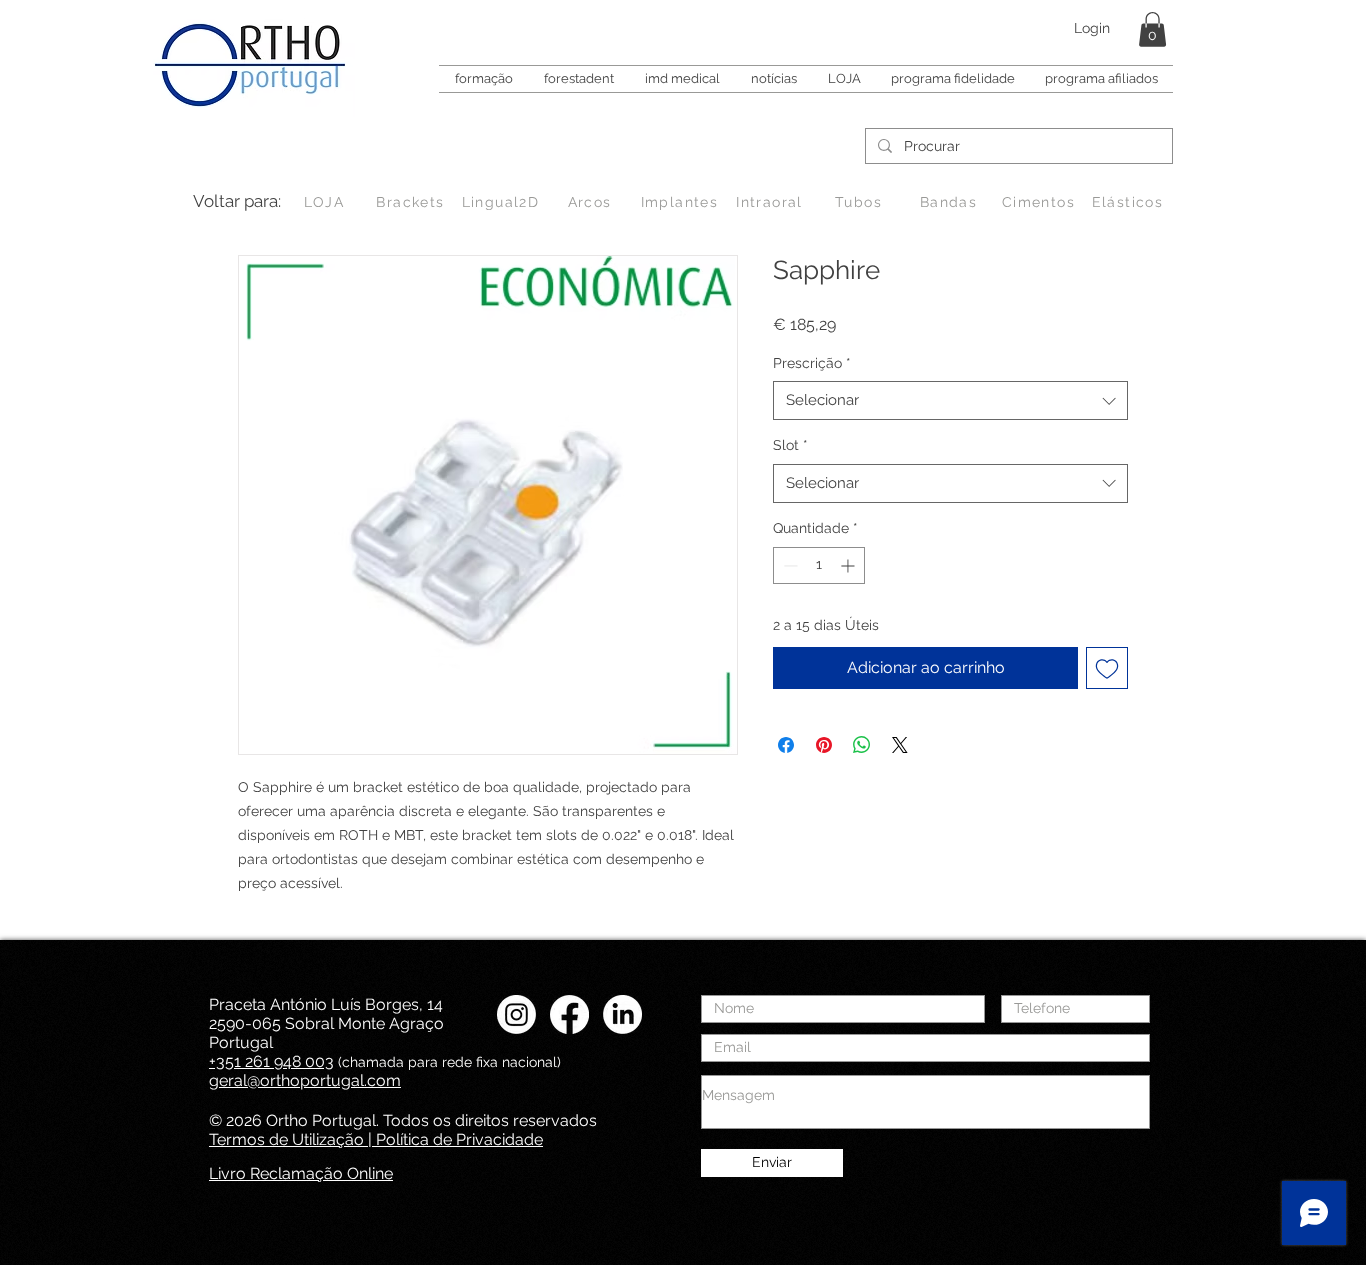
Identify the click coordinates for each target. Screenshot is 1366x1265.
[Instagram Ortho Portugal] (516, 1014)
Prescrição (812, 363)
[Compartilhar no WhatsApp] (862, 745)
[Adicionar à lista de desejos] (1107, 668)
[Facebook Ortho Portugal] (569, 1014)
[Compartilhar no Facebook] (786, 745)
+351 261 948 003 (271, 1061)
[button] (1152, 29)
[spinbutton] (819, 565)
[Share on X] (900, 745)
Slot (790, 445)
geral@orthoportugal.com (305, 1080)
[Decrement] (788, 565)
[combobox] (950, 400)
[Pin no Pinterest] (824, 745)
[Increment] (849, 565)
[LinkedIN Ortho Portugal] (622, 1014)
